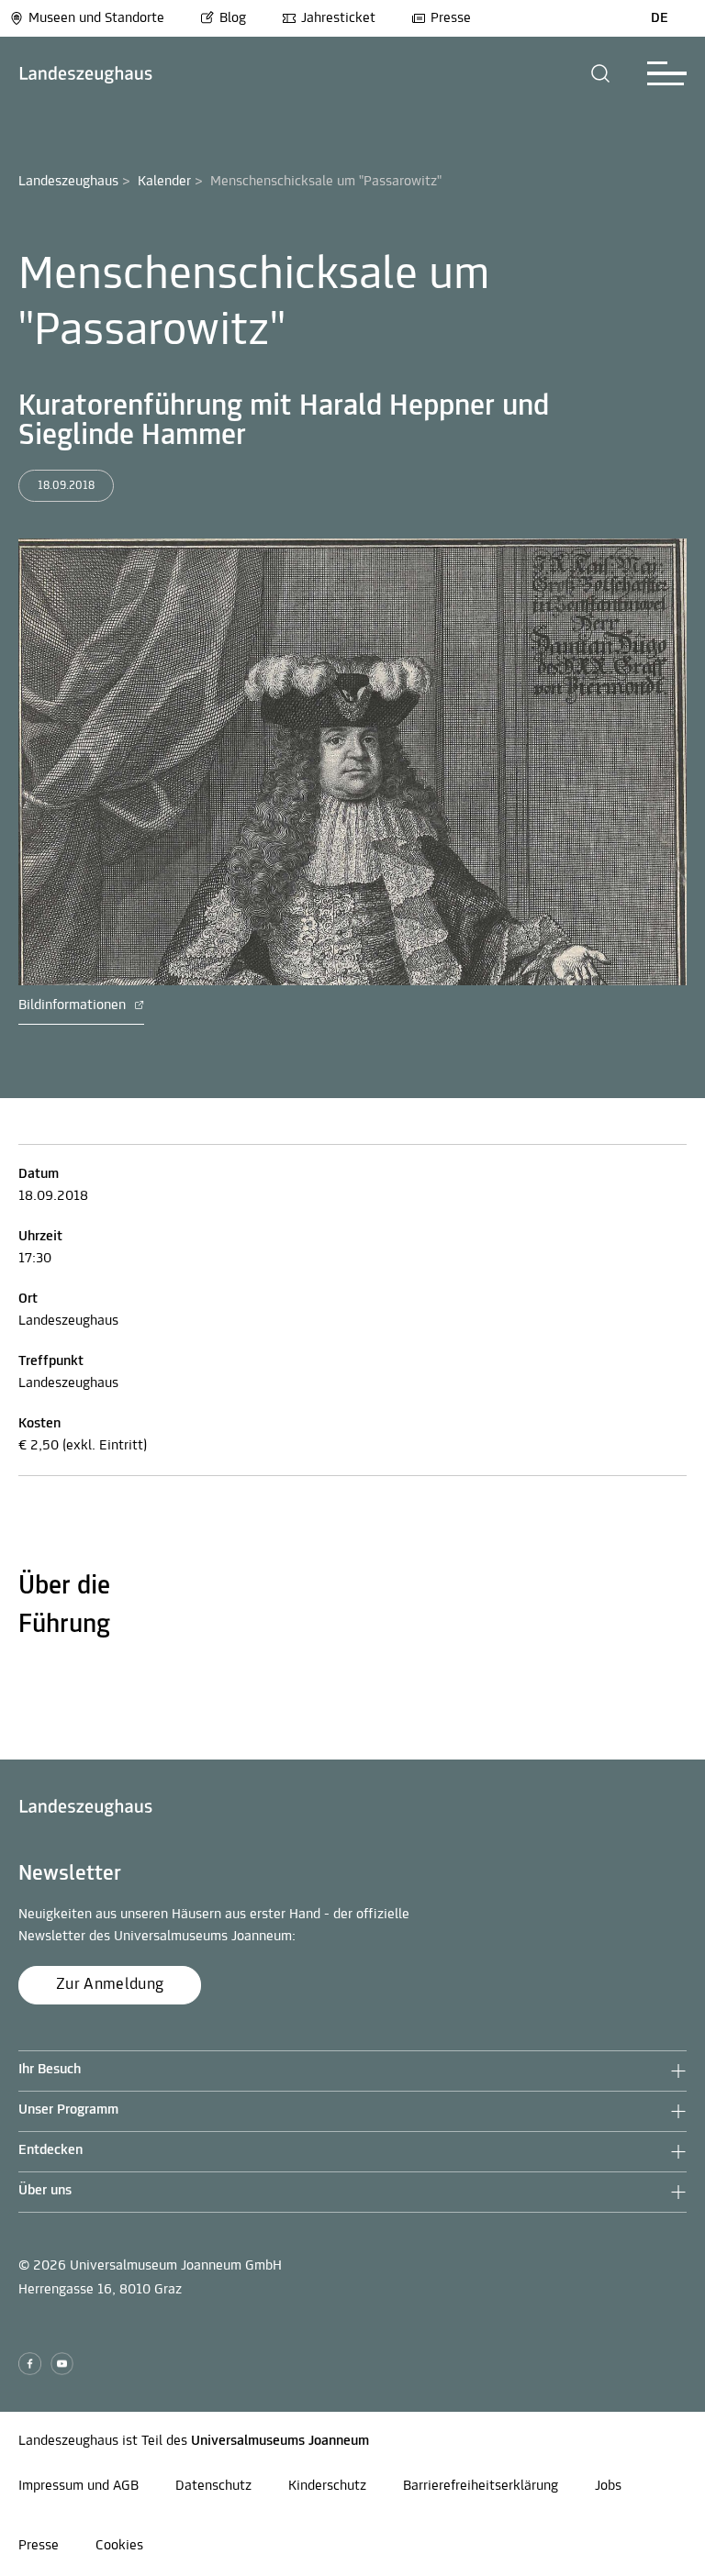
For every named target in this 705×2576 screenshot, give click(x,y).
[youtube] (62, 2364)
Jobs (608, 2486)
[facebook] (30, 2364)
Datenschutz (213, 2486)
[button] (601, 73)
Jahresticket (338, 18)
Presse (451, 18)
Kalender (164, 182)
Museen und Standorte (96, 18)
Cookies (119, 2546)
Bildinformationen (74, 1005)
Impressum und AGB (78, 2486)
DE (660, 18)
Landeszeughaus (68, 182)
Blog (233, 18)
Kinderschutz (327, 2486)
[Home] (86, 74)
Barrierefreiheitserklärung (481, 2486)
